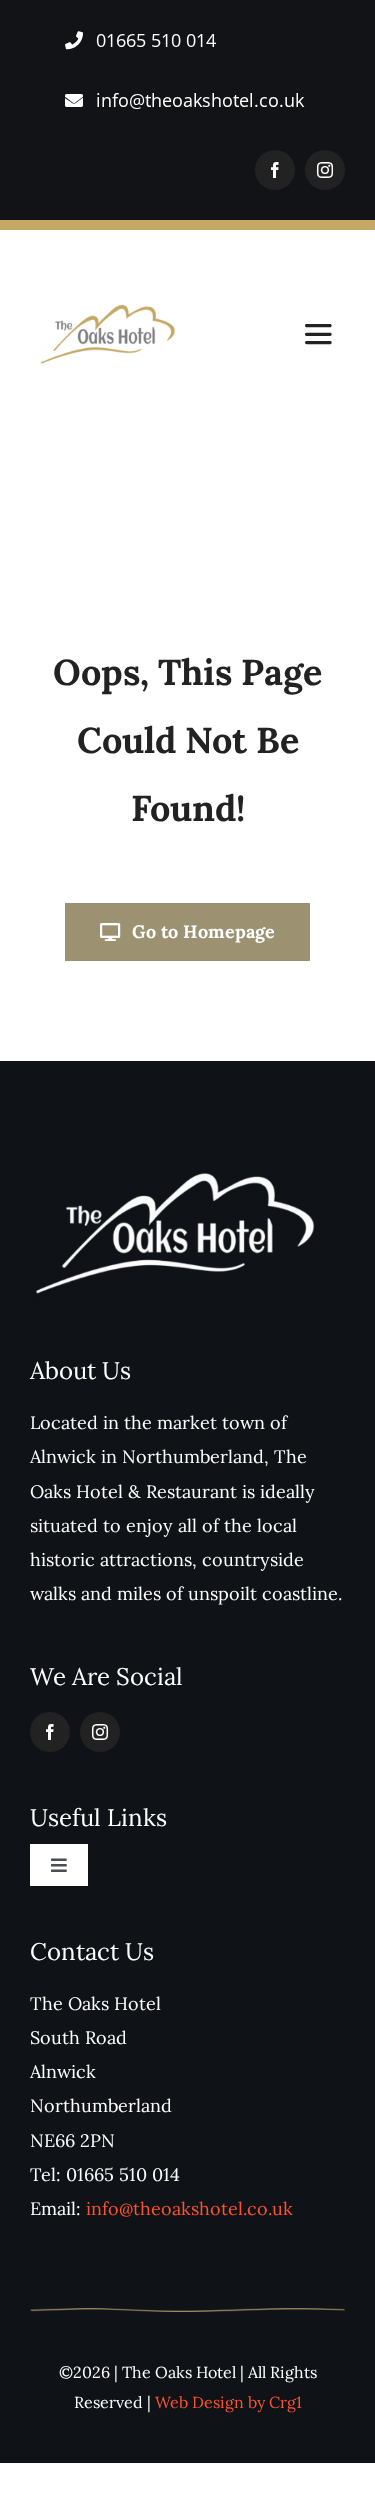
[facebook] (275, 170)
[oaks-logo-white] (175, 1169)
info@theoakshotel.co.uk (189, 2208)
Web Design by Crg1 (228, 2402)
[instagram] (325, 170)
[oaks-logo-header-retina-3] (108, 305)
